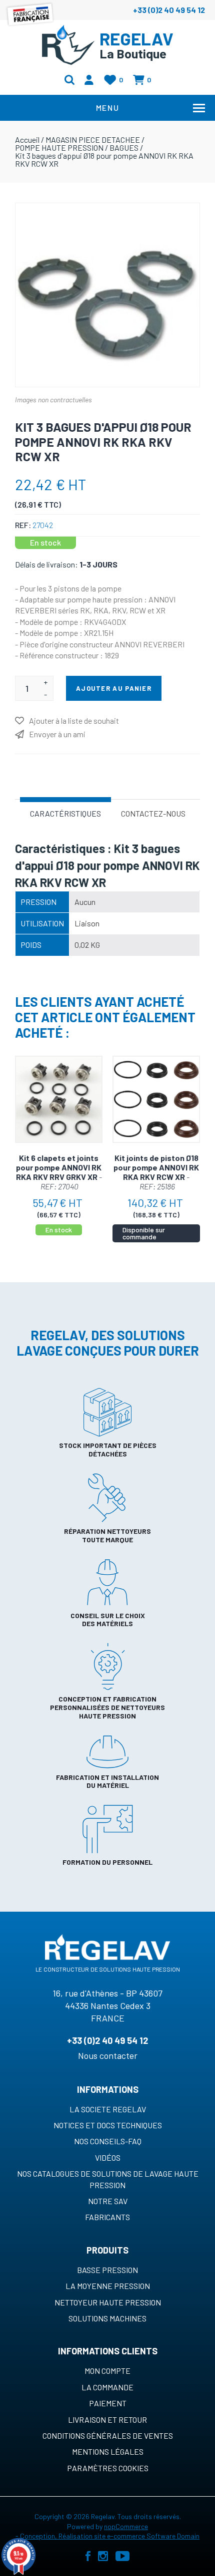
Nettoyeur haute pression (108, 2302)
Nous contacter (108, 2055)
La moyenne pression (108, 2286)
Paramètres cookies (108, 2468)
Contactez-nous (153, 813)
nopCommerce (126, 2526)
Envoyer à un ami (57, 734)
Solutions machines (107, 2318)
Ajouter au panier (114, 688)
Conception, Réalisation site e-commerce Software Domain (110, 2536)
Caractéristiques (65, 813)
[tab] (65, 813)
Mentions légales (108, 2451)
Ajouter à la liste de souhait (74, 720)
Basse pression (107, 2270)
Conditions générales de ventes (108, 2435)
